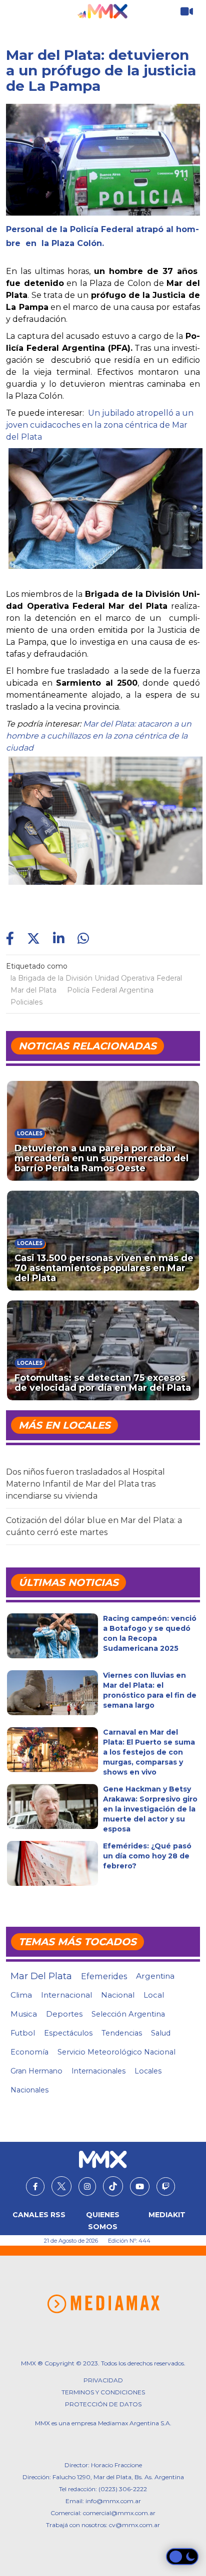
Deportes (64, 2014)
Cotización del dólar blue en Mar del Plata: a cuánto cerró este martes (94, 1526)
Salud (161, 2033)
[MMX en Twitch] (166, 2187)
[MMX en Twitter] (61, 2186)
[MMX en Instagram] (87, 2187)
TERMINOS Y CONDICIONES (103, 2392)
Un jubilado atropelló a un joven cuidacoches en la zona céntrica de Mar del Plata (100, 425)
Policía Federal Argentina (110, 990)
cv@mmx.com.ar (134, 2525)
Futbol (23, 2033)
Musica (24, 2014)
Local (154, 1995)
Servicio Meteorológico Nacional (116, 2052)
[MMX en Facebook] (35, 2187)
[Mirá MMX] (187, 12)
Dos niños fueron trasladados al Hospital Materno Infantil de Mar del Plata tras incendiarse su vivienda (85, 1484)
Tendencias (122, 2033)
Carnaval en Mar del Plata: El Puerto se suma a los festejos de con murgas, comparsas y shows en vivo (149, 1752)
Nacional (118, 1995)
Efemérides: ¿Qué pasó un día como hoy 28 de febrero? (147, 1856)
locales (148, 2071)
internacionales (98, 2071)
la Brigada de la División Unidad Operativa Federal (96, 978)
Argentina (155, 1976)
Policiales (26, 1002)
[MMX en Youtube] (140, 2187)
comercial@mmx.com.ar (119, 2513)
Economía (29, 2052)
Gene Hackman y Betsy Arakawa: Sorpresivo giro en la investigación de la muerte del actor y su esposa (150, 1809)
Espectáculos (68, 2033)
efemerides (104, 1976)
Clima (21, 1995)
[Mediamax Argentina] (103, 2304)
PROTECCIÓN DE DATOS (103, 2404)
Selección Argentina (128, 2014)
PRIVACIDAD (103, 2380)
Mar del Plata (33, 990)
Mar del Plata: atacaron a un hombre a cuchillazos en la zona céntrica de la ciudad (99, 736)
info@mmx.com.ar (113, 2501)
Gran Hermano (36, 2071)
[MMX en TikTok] (113, 2186)
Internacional (66, 1995)
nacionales (29, 2090)
